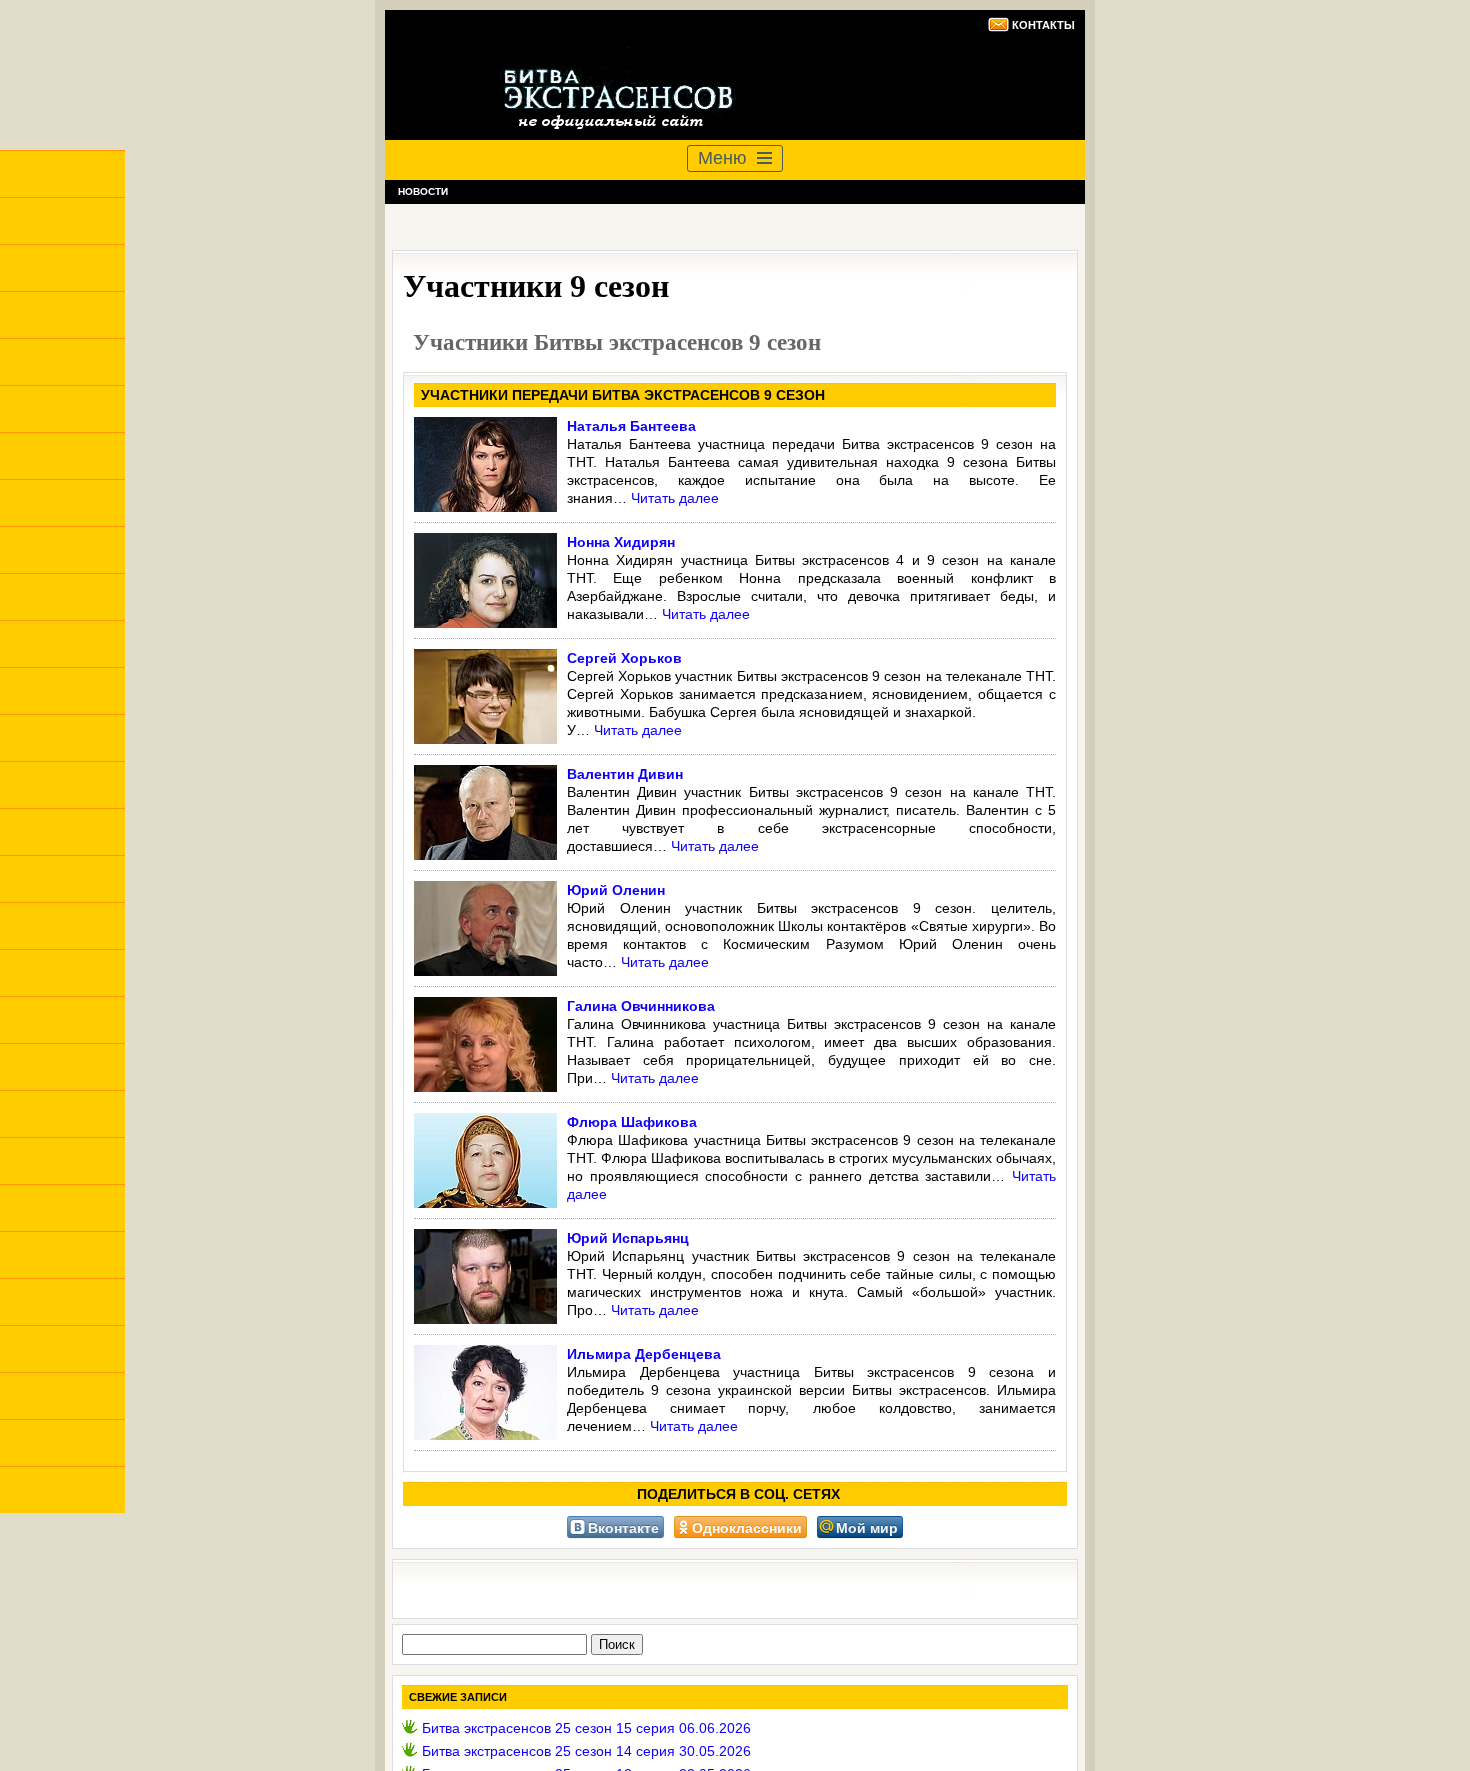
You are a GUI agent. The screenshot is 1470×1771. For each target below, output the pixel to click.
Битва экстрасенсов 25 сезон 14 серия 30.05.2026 (586, 1751)
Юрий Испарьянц (628, 1238)
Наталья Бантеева (631, 426)
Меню (722, 158)
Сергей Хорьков (624, 658)
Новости (423, 191)
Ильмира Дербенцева (644, 1354)
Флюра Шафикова (632, 1122)
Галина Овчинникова (641, 1006)
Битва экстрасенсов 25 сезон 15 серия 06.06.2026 (586, 1728)
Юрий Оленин (616, 890)
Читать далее (675, 498)
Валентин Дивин (625, 774)
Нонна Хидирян (621, 542)
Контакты (1043, 25)
